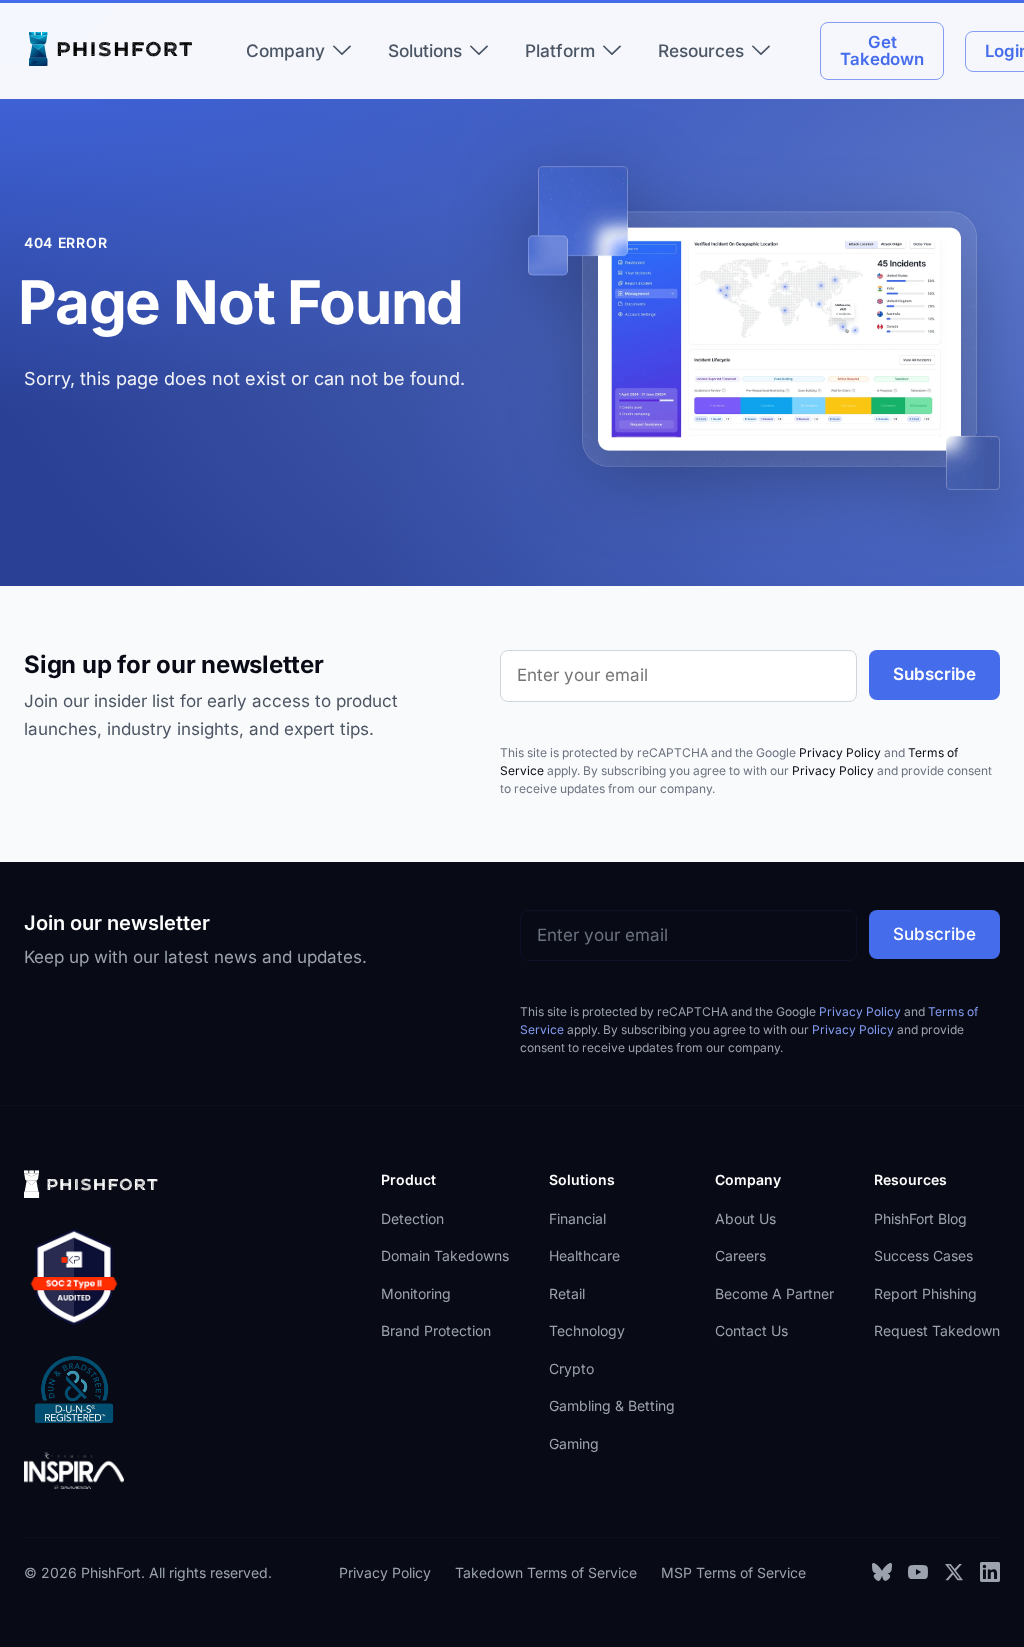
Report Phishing (925, 1293)
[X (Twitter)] (954, 1572)
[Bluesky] (882, 1572)
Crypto (571, 1368)
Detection (412, 1218)
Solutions (425, 50)
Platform (560, 50)
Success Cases (923, 1255)
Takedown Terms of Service (546, 1572)
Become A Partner (774, 1293)
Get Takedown (882, 50)
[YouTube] (918, 1572)
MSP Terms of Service (733, 1572)
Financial (577, 1218)
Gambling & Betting (612, 1405)
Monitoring (416, 1293)
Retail (567, 1293)
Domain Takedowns (445, 1255)
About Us (745, 1218)
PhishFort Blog (920, 1218)
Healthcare (584, 1255)
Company (285, 50)
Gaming (574, 1443)
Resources (701, 50)
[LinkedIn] (990, 1572)
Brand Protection (436, 1330)
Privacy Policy (840, 752)
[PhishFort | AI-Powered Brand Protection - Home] (114, 51)
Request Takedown (937, 1330)
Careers (740, 1255)
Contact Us (751, 1330)
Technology (587, 1330)
